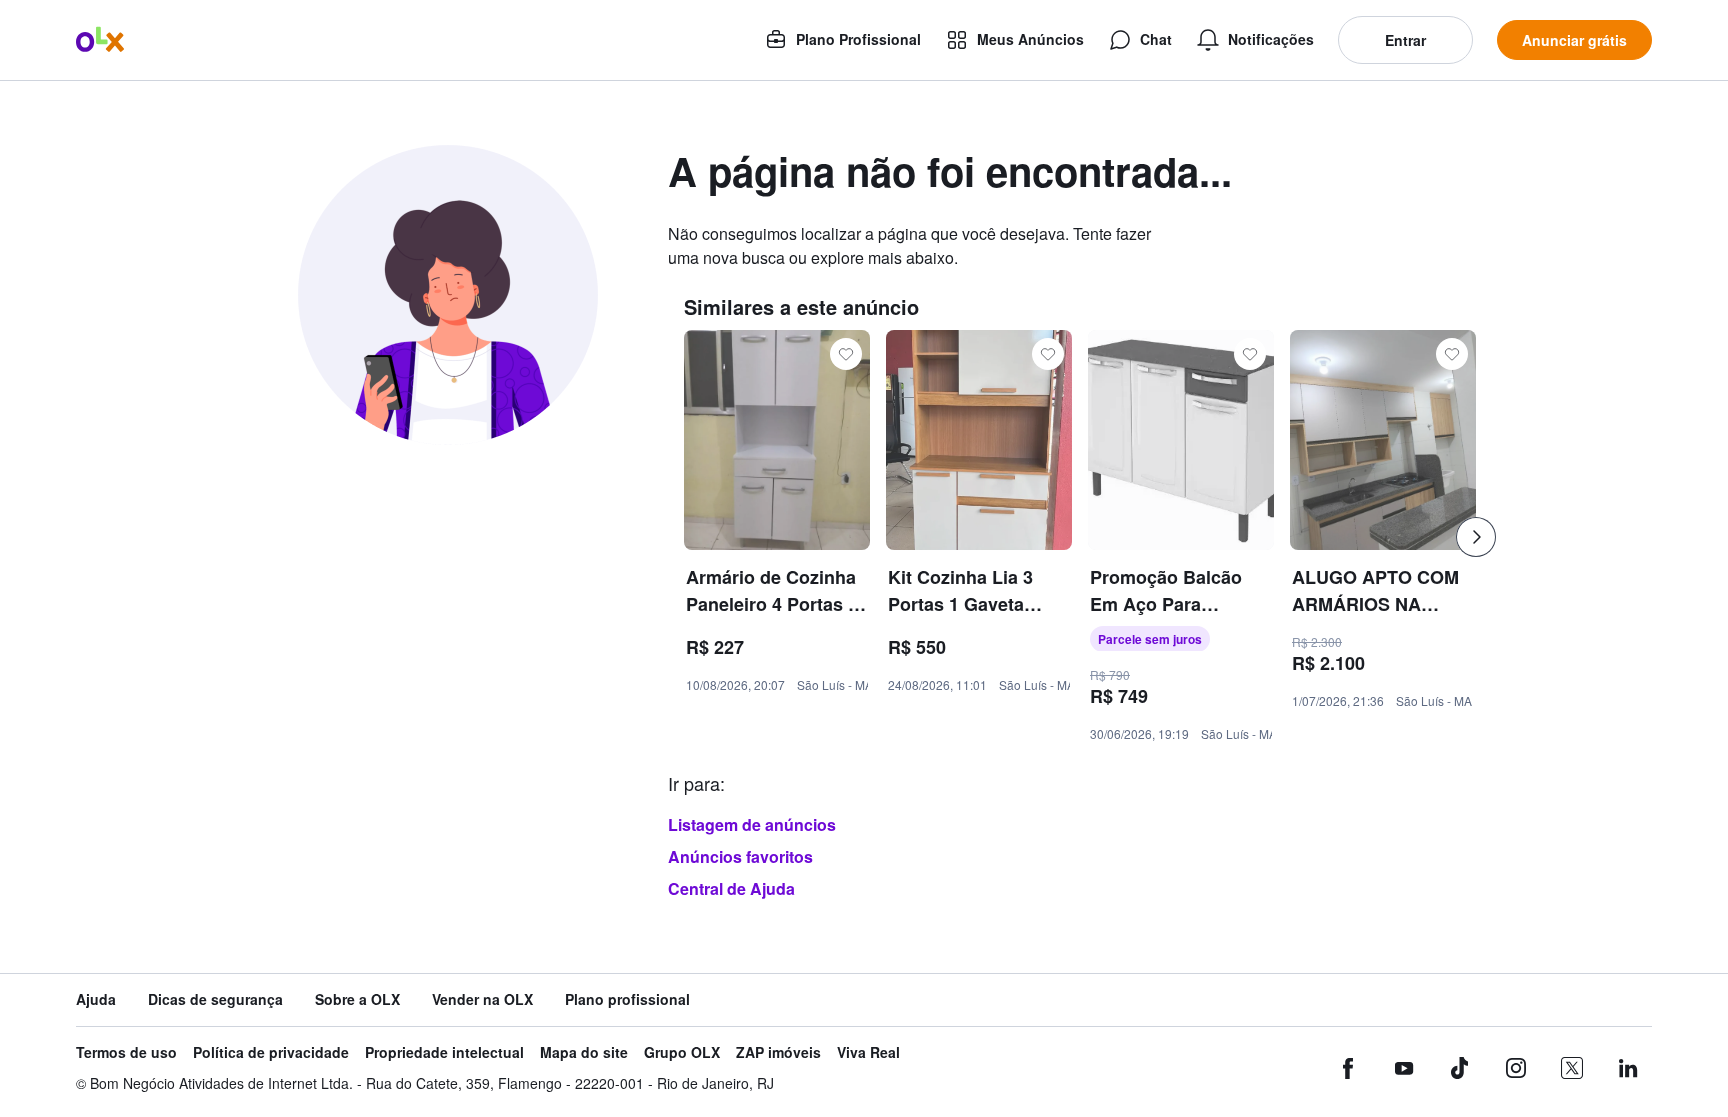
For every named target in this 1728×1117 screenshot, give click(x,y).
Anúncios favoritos (740, 856)
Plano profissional (627, 999)
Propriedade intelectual (444, 1052)
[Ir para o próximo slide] (1476, 537)
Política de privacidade (271, 1052)
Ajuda (96, 999)
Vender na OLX (482, 999)
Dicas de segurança (215, 999)
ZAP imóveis (778, 1052)
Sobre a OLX (357, 999)
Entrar (1405, 40)
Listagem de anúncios (752, 824)
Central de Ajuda (731, 888)
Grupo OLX (682, 1052)
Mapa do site (584, 1052)
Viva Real (868, 1052)
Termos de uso (126, 1052)
